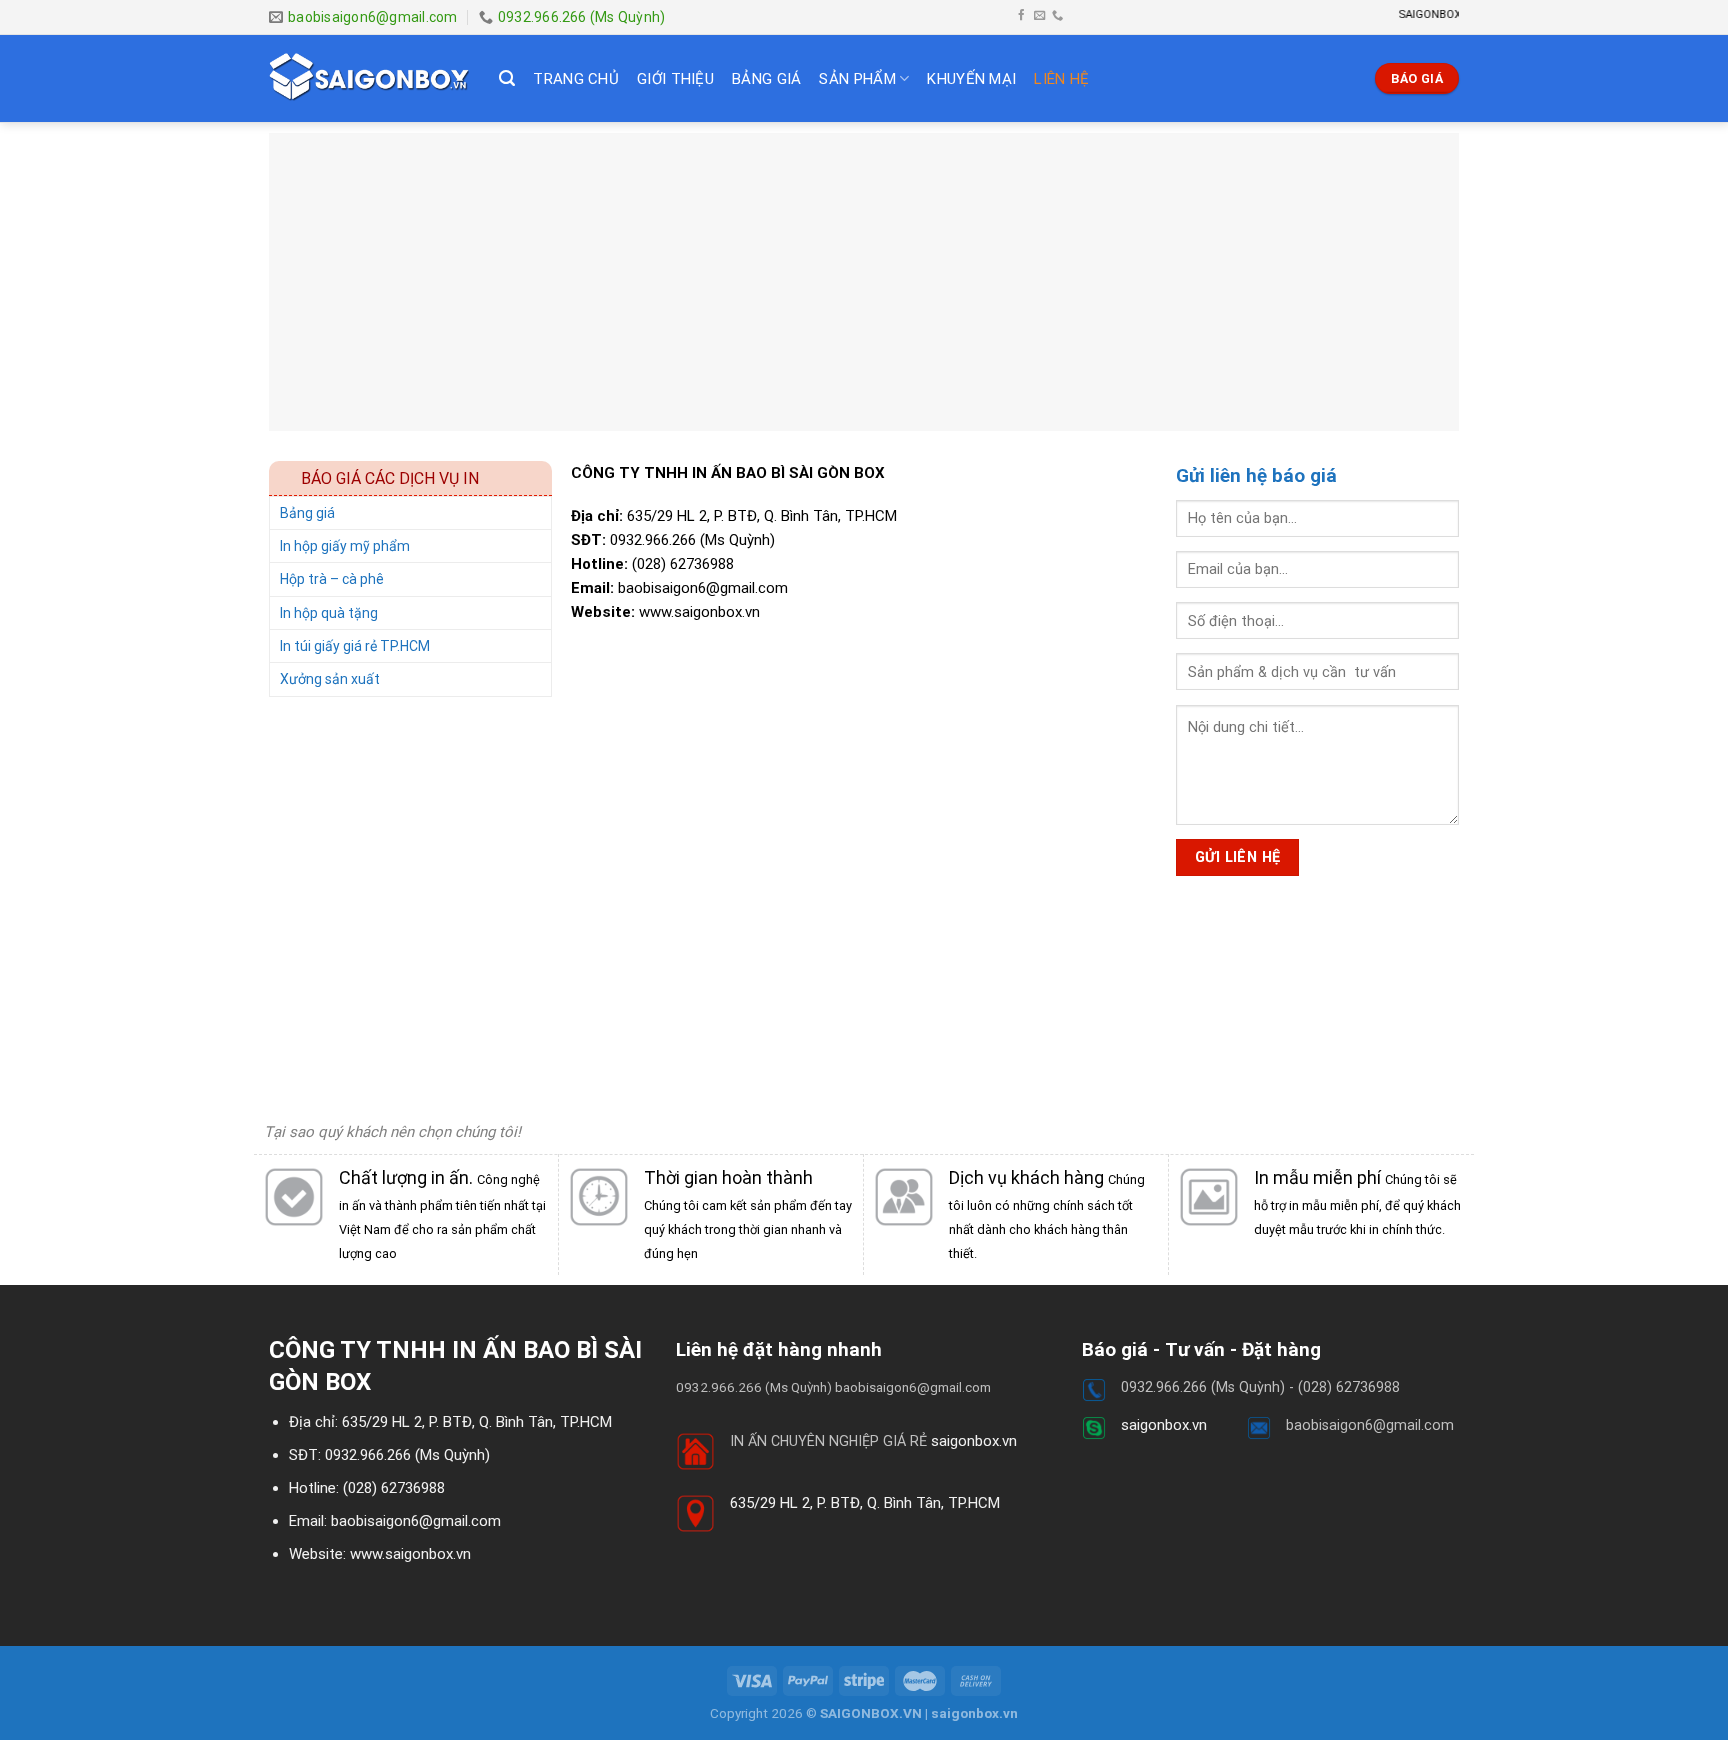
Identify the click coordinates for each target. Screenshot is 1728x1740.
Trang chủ (576, 79)
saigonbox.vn (974, 1441)
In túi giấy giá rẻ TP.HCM (355, 646)
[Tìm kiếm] (507, 78)
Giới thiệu (675, 79)
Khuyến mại (971, 79)
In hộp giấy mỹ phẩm (345, 546)
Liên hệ (1061, 79)
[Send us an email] (1039, 16)
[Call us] (1057, 16)
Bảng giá (766, 79)
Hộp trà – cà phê (332, 579)
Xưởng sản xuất (330, 679)
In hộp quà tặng (329, 613)
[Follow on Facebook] (1021, 16)
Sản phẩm (857, 79)
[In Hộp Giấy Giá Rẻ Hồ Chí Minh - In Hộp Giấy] (369, 78)
